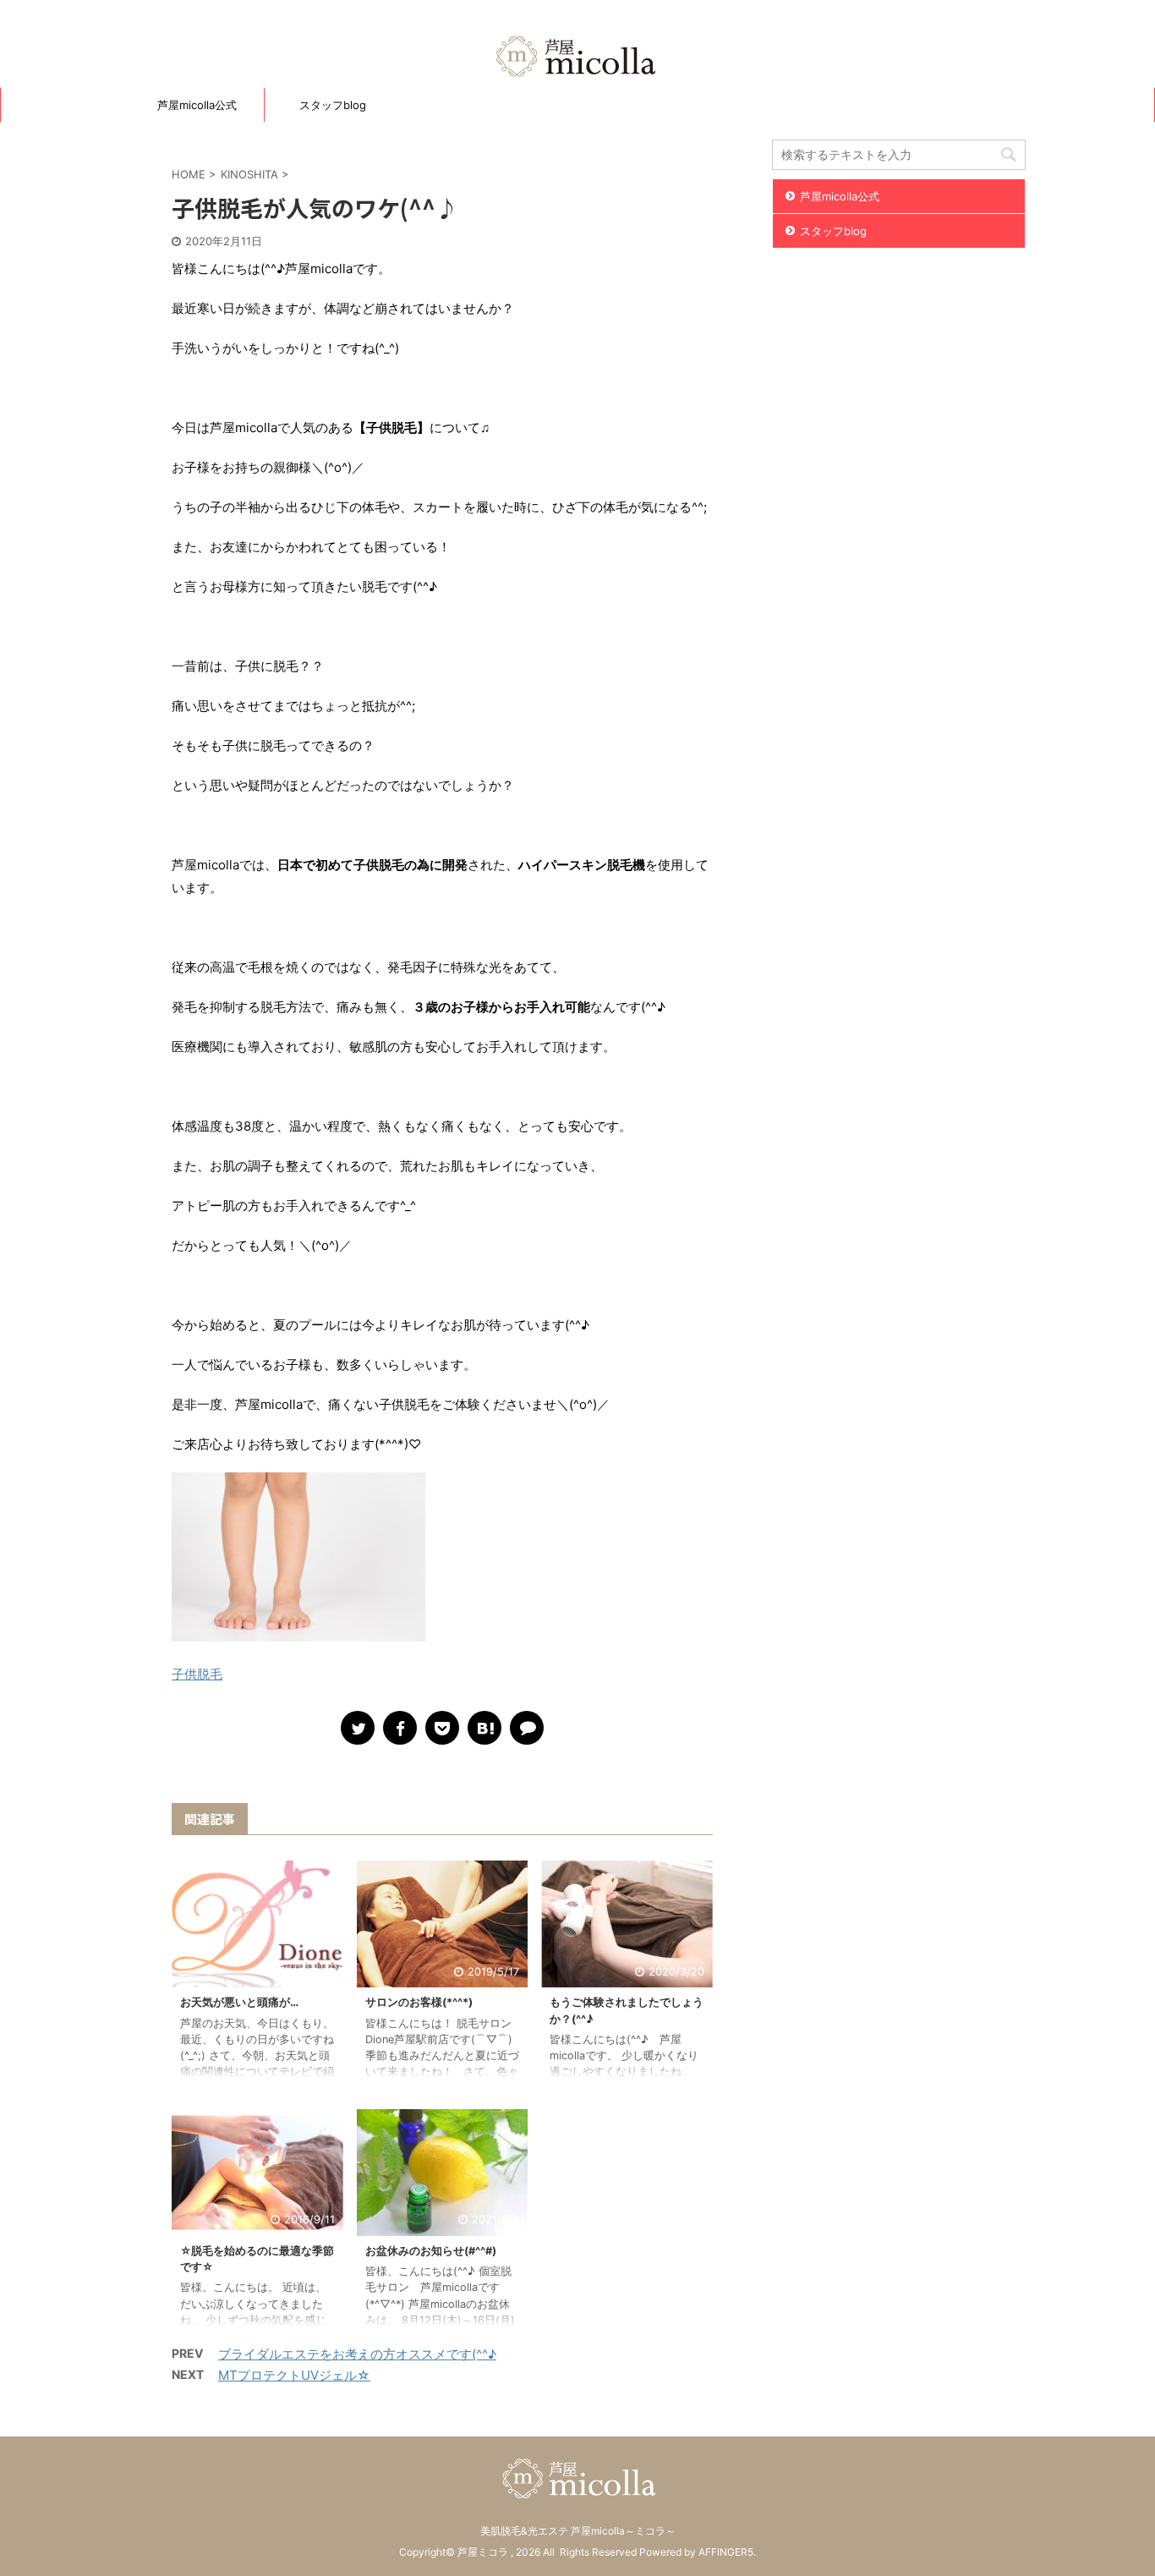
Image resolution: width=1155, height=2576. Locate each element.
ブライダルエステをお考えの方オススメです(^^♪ (357, 2354)
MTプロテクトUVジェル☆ (294, 2375)
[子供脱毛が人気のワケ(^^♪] (484, 1728)
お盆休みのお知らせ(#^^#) (431, 2251)
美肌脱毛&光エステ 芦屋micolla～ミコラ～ (578, 2531)
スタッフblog (333, 105)
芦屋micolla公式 (197, 105)
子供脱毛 (197, 1674)
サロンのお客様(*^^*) (419, 2002)
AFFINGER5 (726, 2552)
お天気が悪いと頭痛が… (239, 2002)
